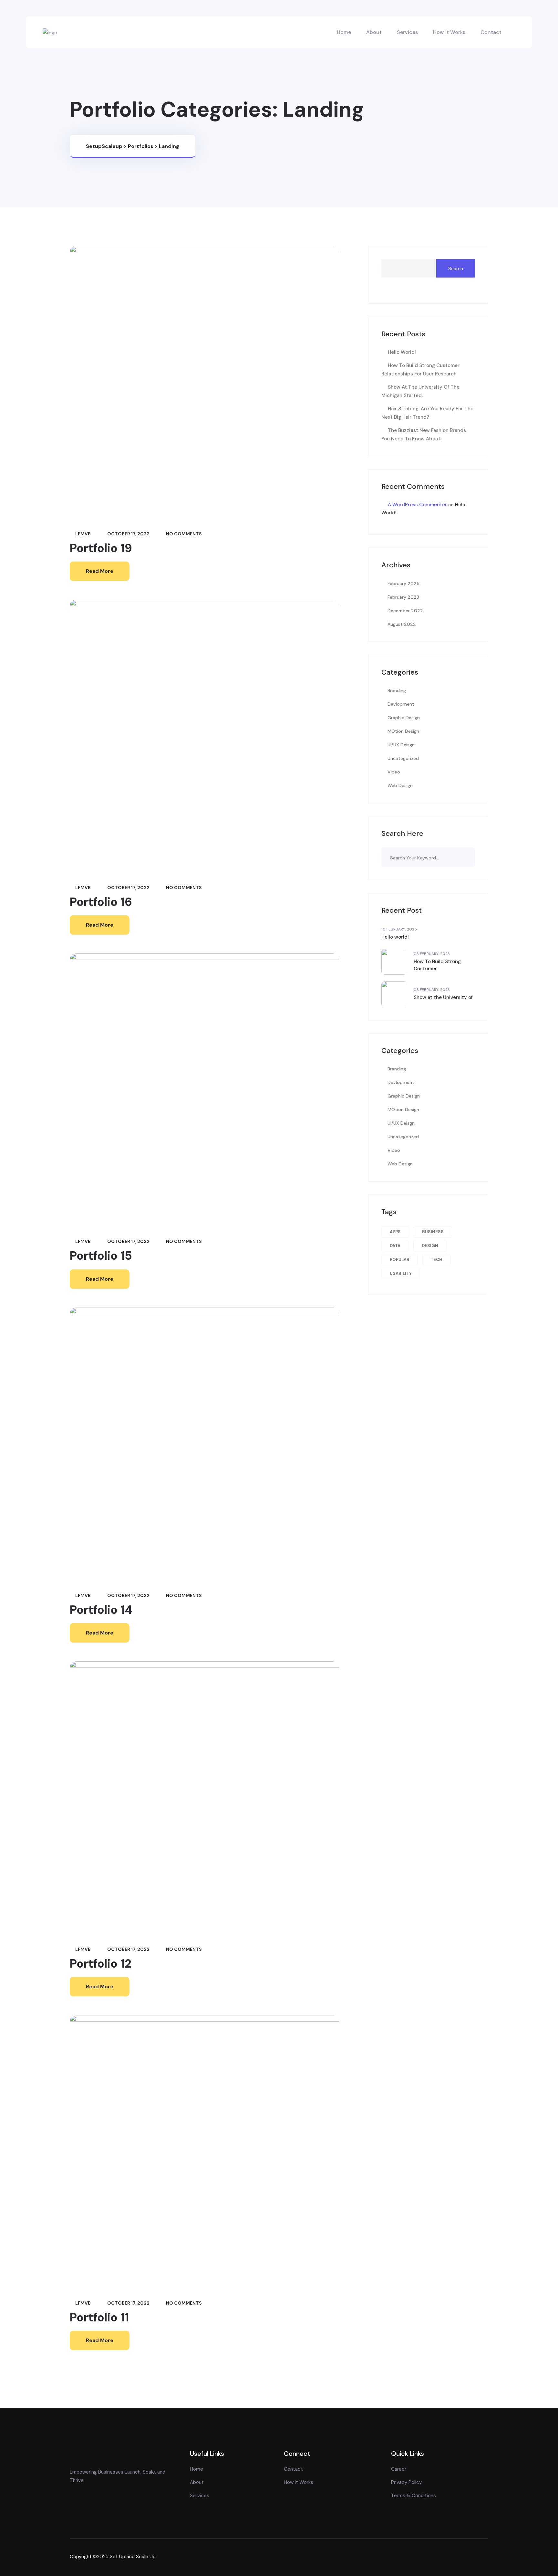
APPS (395, 1232)
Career (399, 2469)
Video (394, 772)
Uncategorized (403, 758)
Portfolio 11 (99, 2317)
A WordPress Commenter (417, 505)
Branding (397, 690)
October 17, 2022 (128, 534)
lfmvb (83, 534)
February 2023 (403, 597)
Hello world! (402, 352)
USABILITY (401, 1273)
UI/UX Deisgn (401, 745)
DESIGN (430, 1246)
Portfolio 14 (101, 1610)
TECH (436, 1260)
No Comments (183, 534)
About (374, 32)
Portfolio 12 (101, 1964)
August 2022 (402, 624)
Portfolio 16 (101, 902)
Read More (100, 571)
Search (456, 268)
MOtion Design (403, 731)
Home (344, 32)
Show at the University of (443, 997)
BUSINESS (433, 1232)
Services (407, 32)
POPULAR (399, 1260)
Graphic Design (404, 718)
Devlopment (401, 704)
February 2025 (403, 584)
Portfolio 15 (101, 1256)
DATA (395, 1246)
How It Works (449, 32)
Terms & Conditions (413, 2496)
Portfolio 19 (101, 548)
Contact (491, 32)
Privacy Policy (406, 2482)
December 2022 (405, 611)
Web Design (400, 785)
